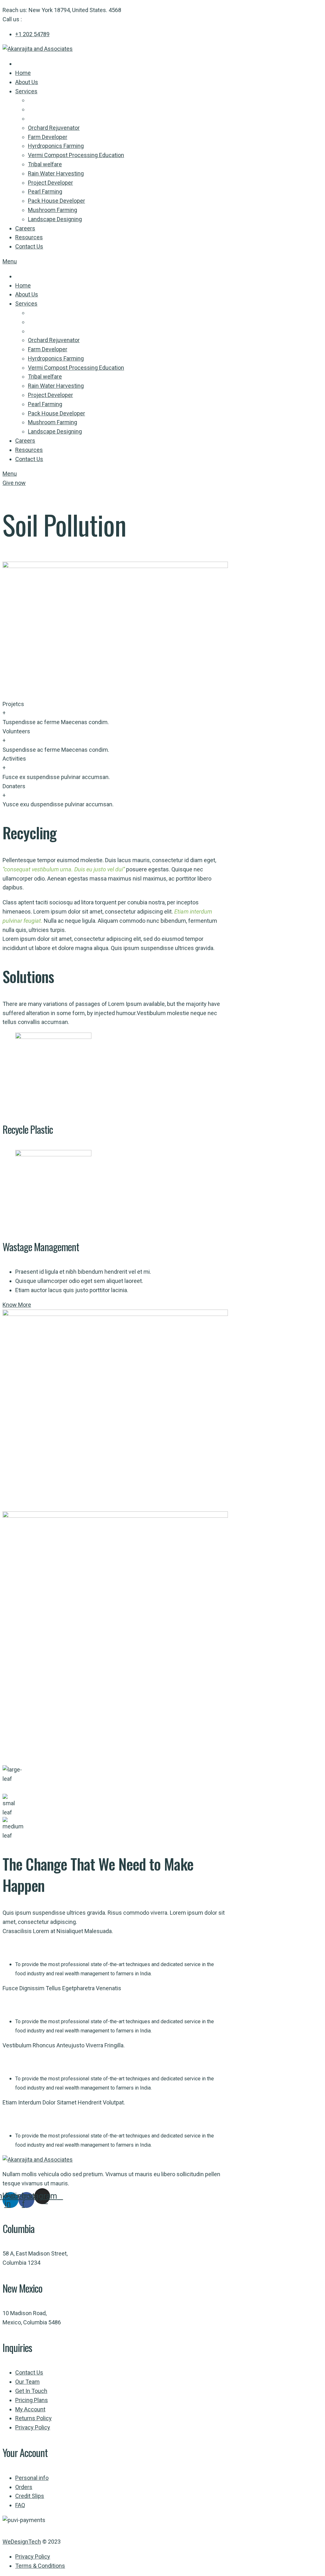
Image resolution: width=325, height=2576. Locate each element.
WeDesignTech (22, 2542)
